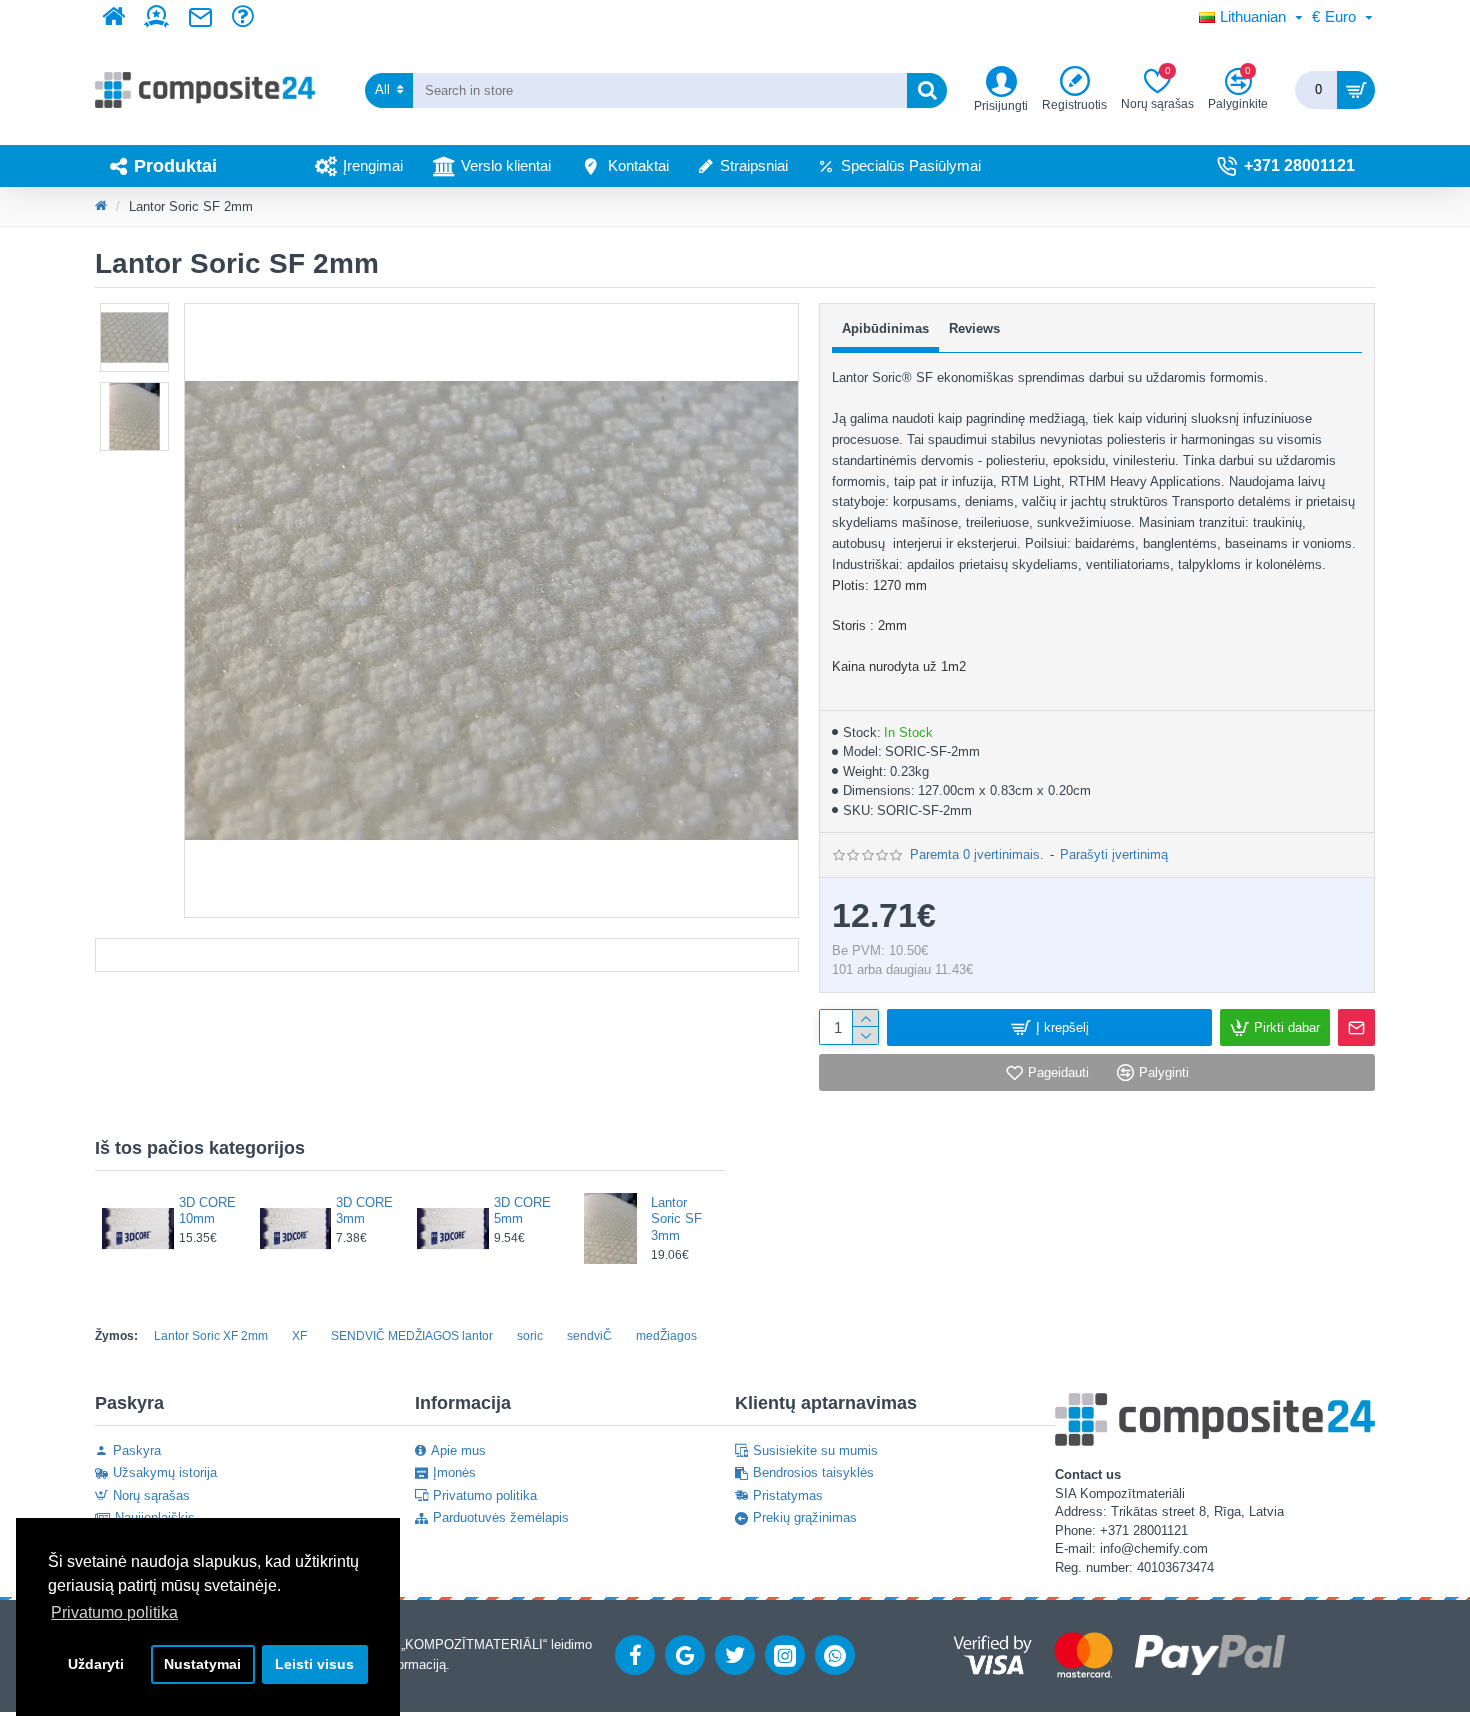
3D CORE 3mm (364, 1211)
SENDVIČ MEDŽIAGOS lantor (412, 1336)
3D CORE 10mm (207, 1211)
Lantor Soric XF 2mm (211, 1336)
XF (299, 1336)
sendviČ (589, 1336)
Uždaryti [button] (96, 1664)
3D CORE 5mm (522, 1211)
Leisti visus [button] (314, 1664)
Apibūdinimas (885, 328)
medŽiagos (666, 1336)
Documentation (447, 955)
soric (530, 1336)
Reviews (974, 328)
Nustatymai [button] (202, 1664)
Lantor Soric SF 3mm (676, 1219)
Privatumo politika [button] (114, 1612)
